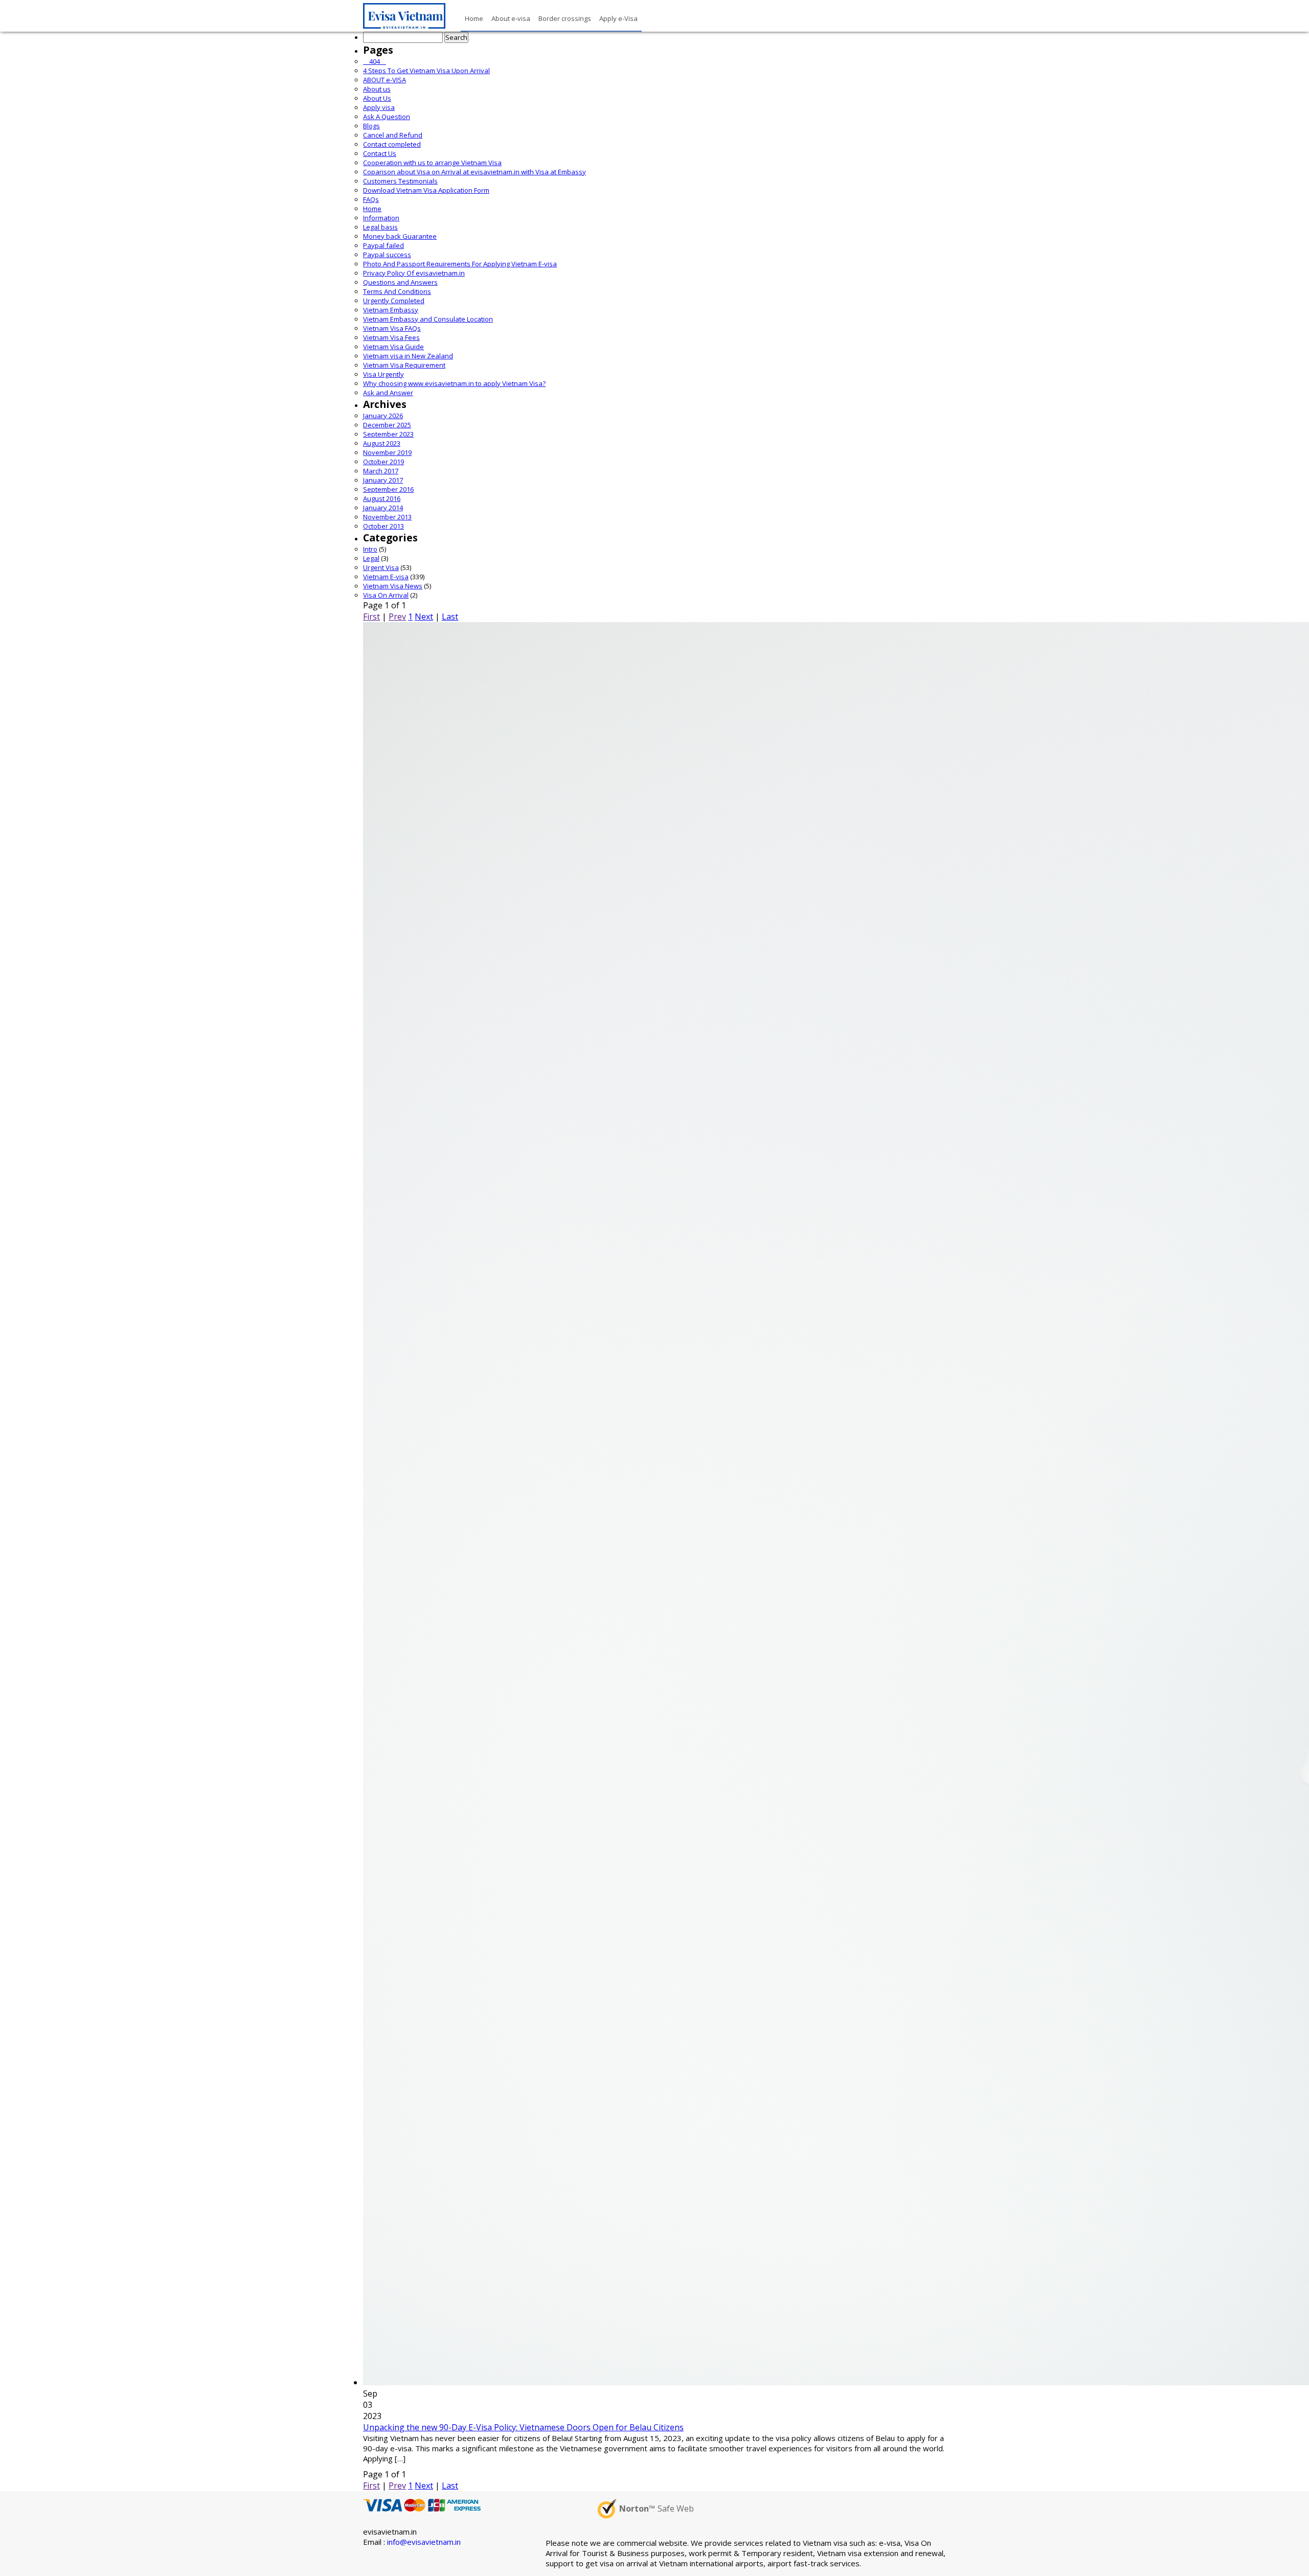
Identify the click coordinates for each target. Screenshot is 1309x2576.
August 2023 (382, 443)
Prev (397, 617)
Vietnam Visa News (393, 586)
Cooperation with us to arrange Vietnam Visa (432, 163)
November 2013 (387, 517)
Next (424, 617)
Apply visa (379, 107)
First (371, 617)
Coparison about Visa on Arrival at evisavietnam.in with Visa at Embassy (475, 172)
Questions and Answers (400, 282)
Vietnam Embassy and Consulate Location (428, 319)
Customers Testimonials (400, 181)
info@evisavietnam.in (424, 2542)
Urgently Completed (394, 301)
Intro (370, 549)
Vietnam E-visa (386, 577)
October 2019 (383, 462)
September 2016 (388, 489)
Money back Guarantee (400, 236)
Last (450, 617)
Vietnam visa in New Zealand (408, 356)
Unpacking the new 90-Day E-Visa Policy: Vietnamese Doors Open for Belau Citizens (523, 2427)
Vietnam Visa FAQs (392, 328)
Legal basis (380, 227)
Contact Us (380, 153)
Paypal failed (383, 245)
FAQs (371, 199)
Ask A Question (387, 117)
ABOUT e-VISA (385, 80)
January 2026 (383, 416)
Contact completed (392, 144)
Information (381, 218)
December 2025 (387, 425)
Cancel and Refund (393, 135)
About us (377, 89)
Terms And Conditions (397, 291)
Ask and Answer (388, 393)
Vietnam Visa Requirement (404, 365)
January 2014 (383, 508)
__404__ (375, 61)
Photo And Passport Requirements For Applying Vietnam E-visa (460, 264)
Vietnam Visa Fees (391, 337)
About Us (377, 98)
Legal (371, 558)
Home (372, 209)
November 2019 (387, 452)
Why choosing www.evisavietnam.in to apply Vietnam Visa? (454, 383)
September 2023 (388, 434)
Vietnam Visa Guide (393, 347)
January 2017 (383, 480)
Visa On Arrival (386, 595)
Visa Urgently (383, 374)
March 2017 (381, 471)
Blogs (371, 126)
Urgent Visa (381, 567)
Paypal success (387, 255)
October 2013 (383, 526)
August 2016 (382, 498)
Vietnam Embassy (391, 310)
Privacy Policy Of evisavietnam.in (414, 273)
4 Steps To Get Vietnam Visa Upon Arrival (426, 71)
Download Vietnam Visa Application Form (426, 190)
